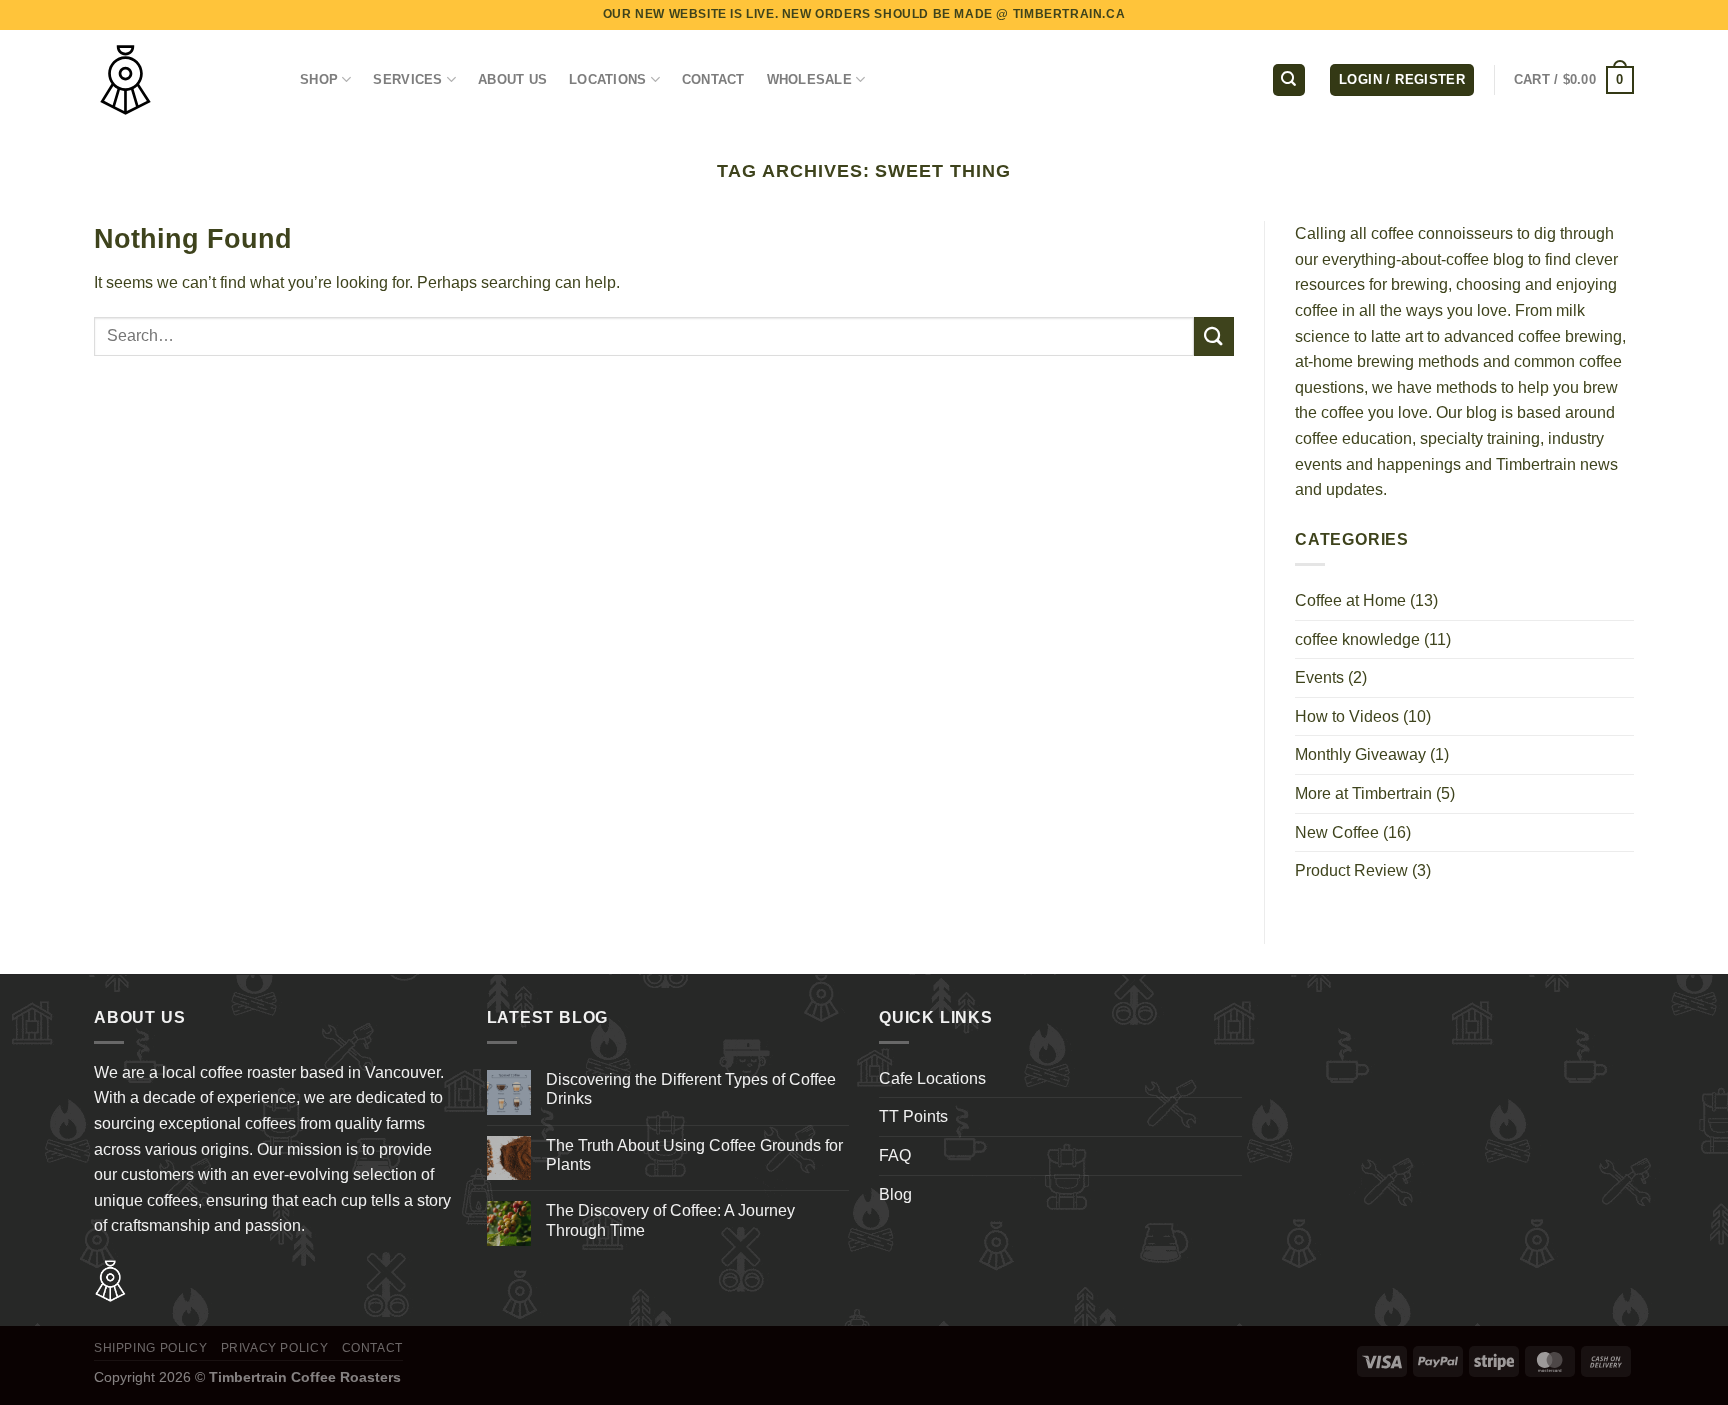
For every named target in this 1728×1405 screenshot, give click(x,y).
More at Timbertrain (1363, 793)
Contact (372, 1348)
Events (1319, 677)
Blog (895, 1194)
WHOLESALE (809, 79)
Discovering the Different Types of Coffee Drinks (691, 1089)
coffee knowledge (1357, 639)
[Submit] (1214, 336)
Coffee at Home (1350, 600)
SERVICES (407, 79)
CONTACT (713, 79)
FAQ (895, 1155)
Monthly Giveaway (1360, 754)
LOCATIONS (607, 79)
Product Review (1351, 870)
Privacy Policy (275, 1348)
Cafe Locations (932, 1078)
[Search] (1289, 80)
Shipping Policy (150, 1348)
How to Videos (1347, 716)
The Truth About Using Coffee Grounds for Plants (694, 1155)
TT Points (913, 1116)
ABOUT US (512, 79)
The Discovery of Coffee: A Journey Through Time (670, 1220)
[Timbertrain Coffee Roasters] (182, 80)
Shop (319, 79)
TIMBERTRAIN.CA (1069, 14)
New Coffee (1337, 832)
